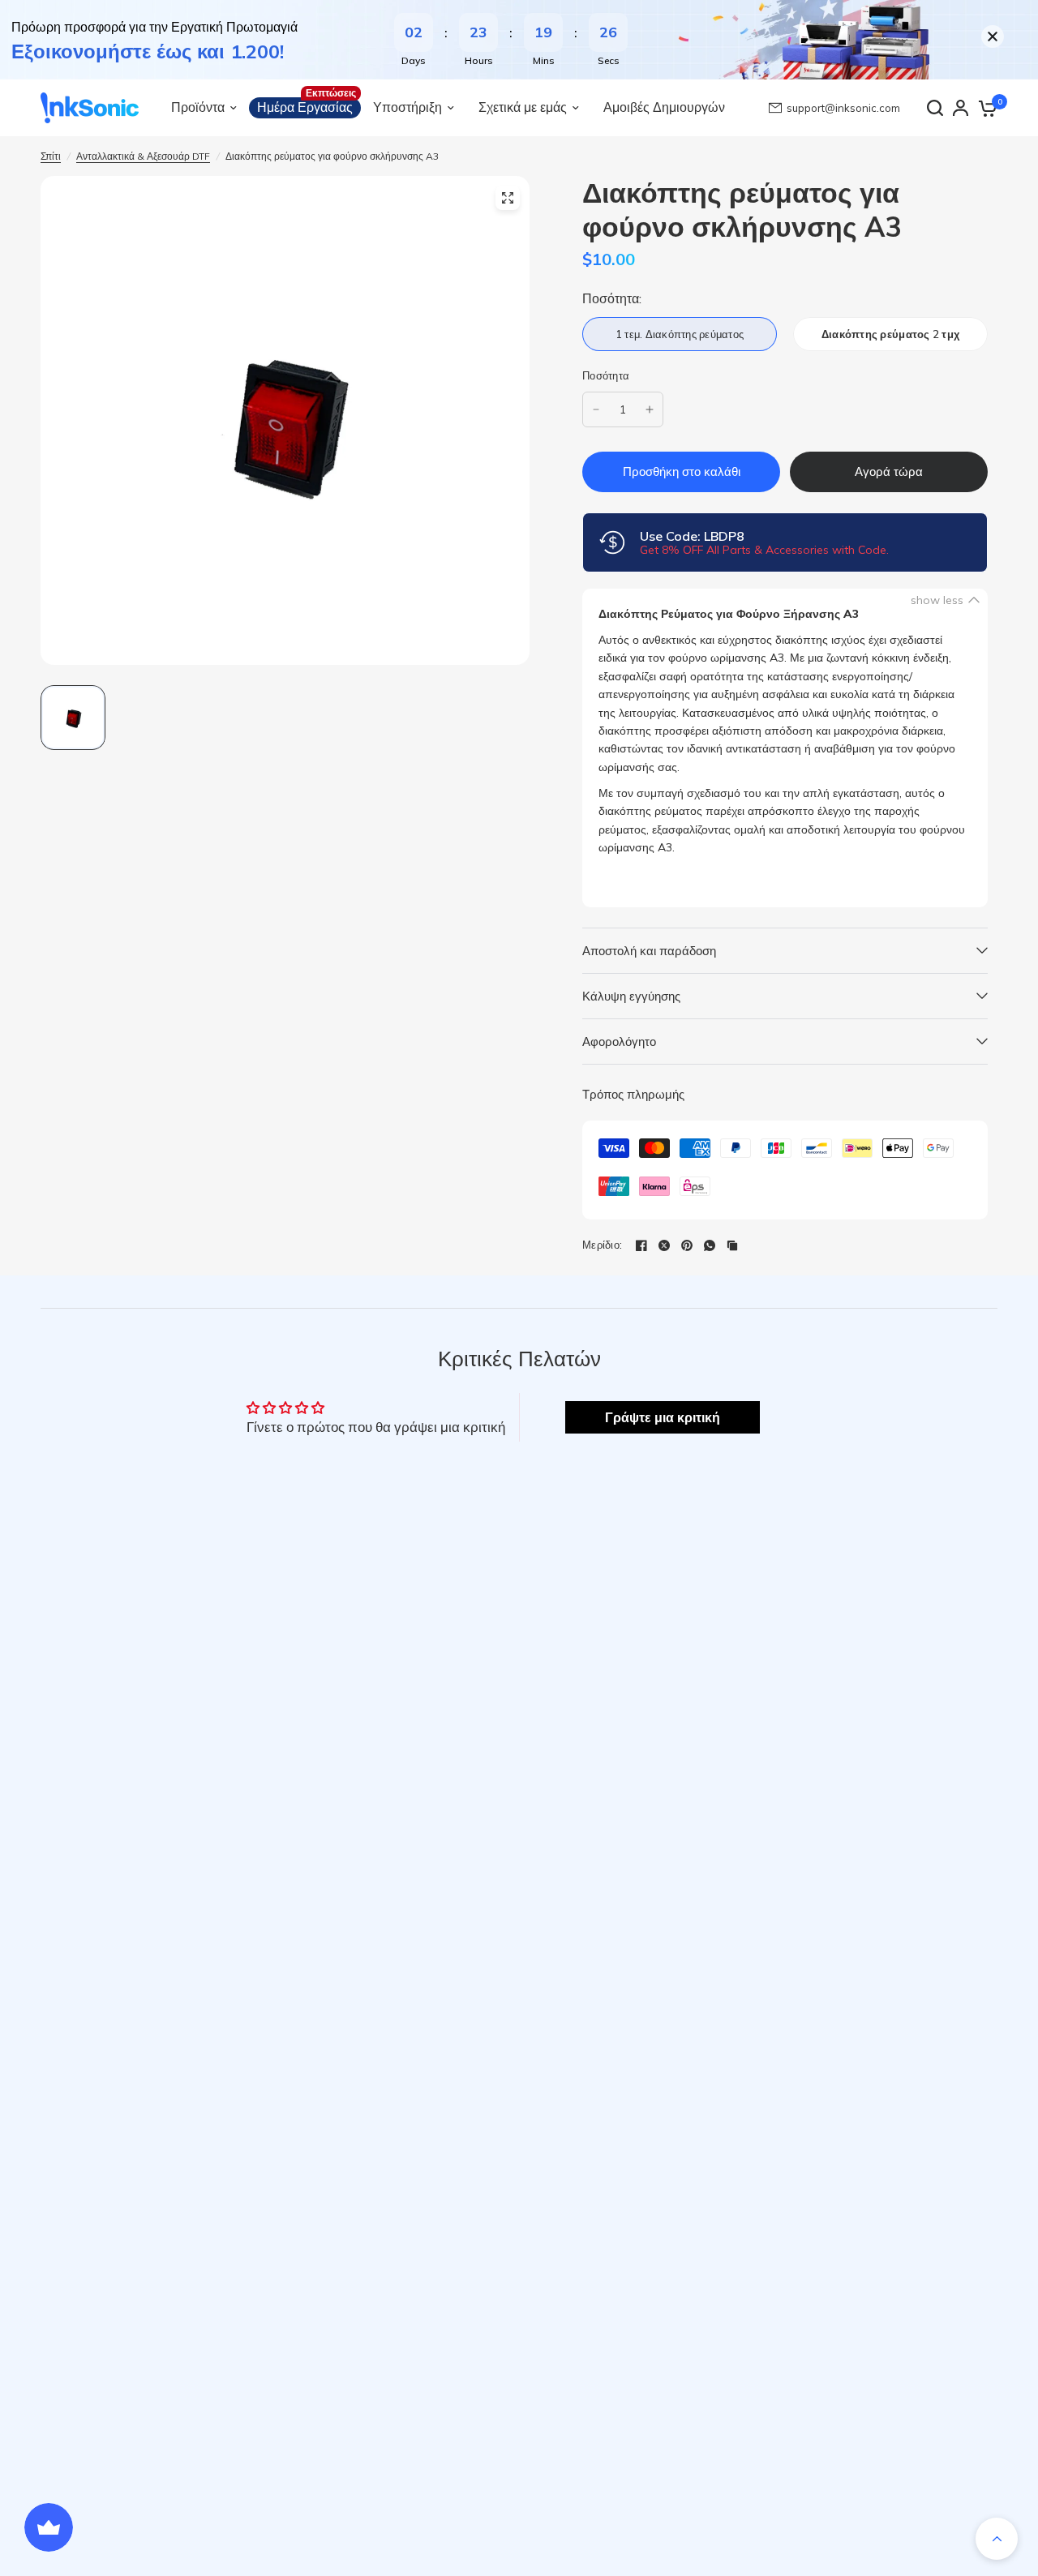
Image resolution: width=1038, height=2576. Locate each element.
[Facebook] (641, 1245)
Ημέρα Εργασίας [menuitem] (305, 107)
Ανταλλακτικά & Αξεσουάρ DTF (143, 156)
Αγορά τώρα (889, 471)
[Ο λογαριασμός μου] (961, 108)
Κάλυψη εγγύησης (631, 996)
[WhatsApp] (710, 1245)
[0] (987, 108)
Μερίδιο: (602, 1245)
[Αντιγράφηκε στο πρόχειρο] (732, 1245)
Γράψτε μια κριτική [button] (663, 1417)
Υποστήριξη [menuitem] (407, 107)
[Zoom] (508, 198)
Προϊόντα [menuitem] (198, 107)
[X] (664, 1245)
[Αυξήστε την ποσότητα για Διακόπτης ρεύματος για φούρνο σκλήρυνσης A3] (650, 409)
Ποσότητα (606, 375)
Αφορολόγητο (619, 1042)
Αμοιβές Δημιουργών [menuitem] (664, 107)
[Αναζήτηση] (935, 108)
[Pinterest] (687, 1245)
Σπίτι (51, 156)
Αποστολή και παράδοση (649, 951)
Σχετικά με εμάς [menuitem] (523, 107)
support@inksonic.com (843, 108)
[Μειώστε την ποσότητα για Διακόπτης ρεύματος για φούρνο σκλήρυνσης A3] (596, 409)
